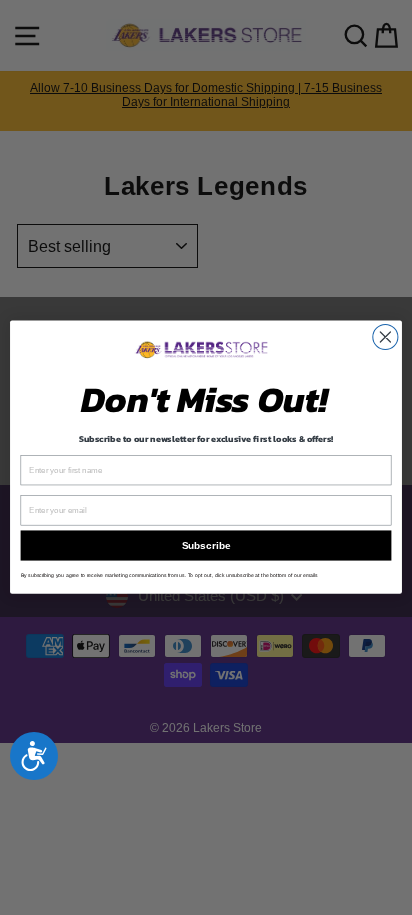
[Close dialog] (385, 337)
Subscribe (206, 545)
